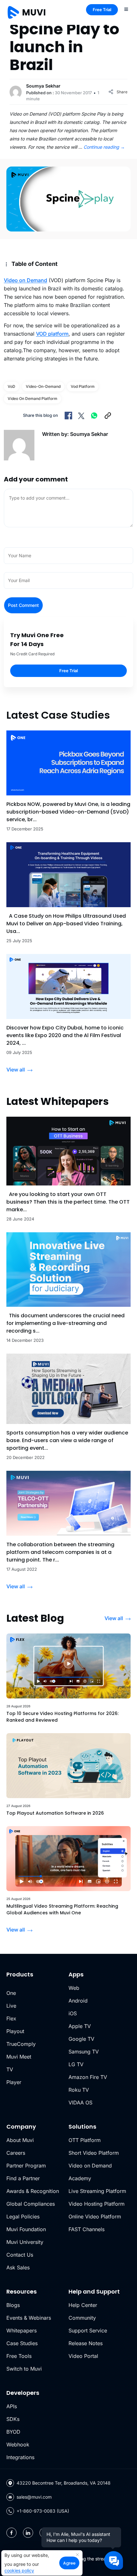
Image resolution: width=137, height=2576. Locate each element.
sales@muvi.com (34, 2497)
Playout (15, 2031)
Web (74, 1988)
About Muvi (20, 2140)
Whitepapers (22, 2330)
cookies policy (19, 2570)
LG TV (76, 2064)
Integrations (20, 2457)
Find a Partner (23, 2178)
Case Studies (22, 2343)
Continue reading (104, 147)
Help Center (83, 2305)
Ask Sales (18, 2267)
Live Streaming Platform (97, 2191)
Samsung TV (84, 2052)
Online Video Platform (95, 2217)
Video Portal (83, 2356)
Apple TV (80, 2026)
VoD (11, 386)
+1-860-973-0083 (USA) (43, 2511)
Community (82, 2318)
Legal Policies (23, 2217)
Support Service (88, 2330)
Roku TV (79, 2090)
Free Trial (102, 10)
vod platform (83, 386)
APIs (12, 2406)
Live (11, 2006)
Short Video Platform (94, 2153)
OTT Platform (85, 2140)
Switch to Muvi (24, 2369)
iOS (73, 2013)
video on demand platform (32, 398)
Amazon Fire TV (88, 2077)
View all (16, 1070)
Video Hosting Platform (97, 2204)
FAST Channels (87, 2229)
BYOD (13, 2432)
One (11, 1993)
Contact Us (20, 2255)
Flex (11, 2018)
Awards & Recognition (33, 2191)
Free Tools (19, 2356)
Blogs (13, 2305)
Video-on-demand (43, 386)
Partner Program (26, 2166)
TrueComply (21, 2044)
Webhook (18, 2444)
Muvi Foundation (26, 2229)
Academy (80, 2178)
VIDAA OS (80, 2103)
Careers (16, 2153)
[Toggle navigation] (126, 9)
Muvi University (25, 2242)
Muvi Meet (19, 2057)
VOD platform (52, 334)
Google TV (81, 2039)
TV (10, 2069)
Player (14, 2082)
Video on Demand (25, 280)
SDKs (13, 2419)
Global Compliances (31, 2204)
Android (78, 2001)
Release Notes (86, 2343)
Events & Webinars (29, 2318)
